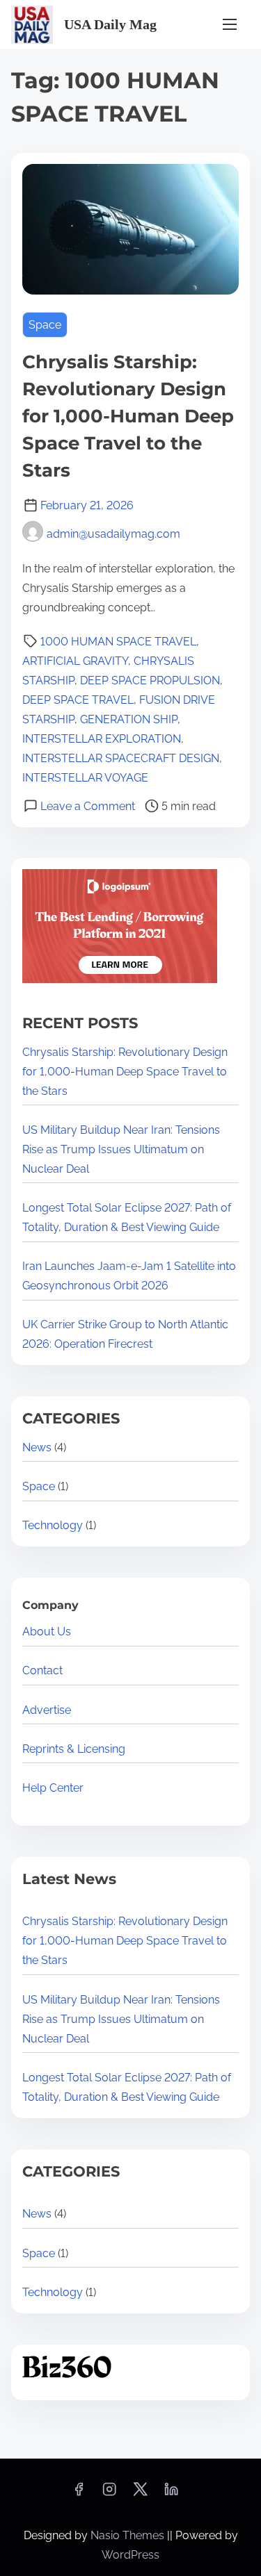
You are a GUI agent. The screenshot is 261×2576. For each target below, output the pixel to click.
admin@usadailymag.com (113, 534)
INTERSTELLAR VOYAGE (85, 778)
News (37, 1447)
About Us (47, 1632)
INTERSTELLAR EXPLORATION (102, 739)
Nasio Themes (129, 2535)
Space (45, 325)
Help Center (53, 1788)
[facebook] (79, 2494)
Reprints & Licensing (74, 1749)
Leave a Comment (88, 806)
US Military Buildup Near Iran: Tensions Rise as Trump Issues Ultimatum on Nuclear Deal (121, 1149)
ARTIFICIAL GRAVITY (75, 661)
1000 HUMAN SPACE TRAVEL (118, 642)
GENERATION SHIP (129, 719)
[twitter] (140, 2494)
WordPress (130, 2555)
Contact (42, 1670)
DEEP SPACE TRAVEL (78, 700)
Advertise (47, 1710)
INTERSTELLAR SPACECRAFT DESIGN (121, 758)
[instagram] (109, 2494)
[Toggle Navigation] (230, 25)
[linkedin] (171, 2494)
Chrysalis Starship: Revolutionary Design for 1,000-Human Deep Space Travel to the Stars (128, 416)
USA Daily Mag (110, 24)
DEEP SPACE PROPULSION (150, 680)
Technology (53, 1525)
